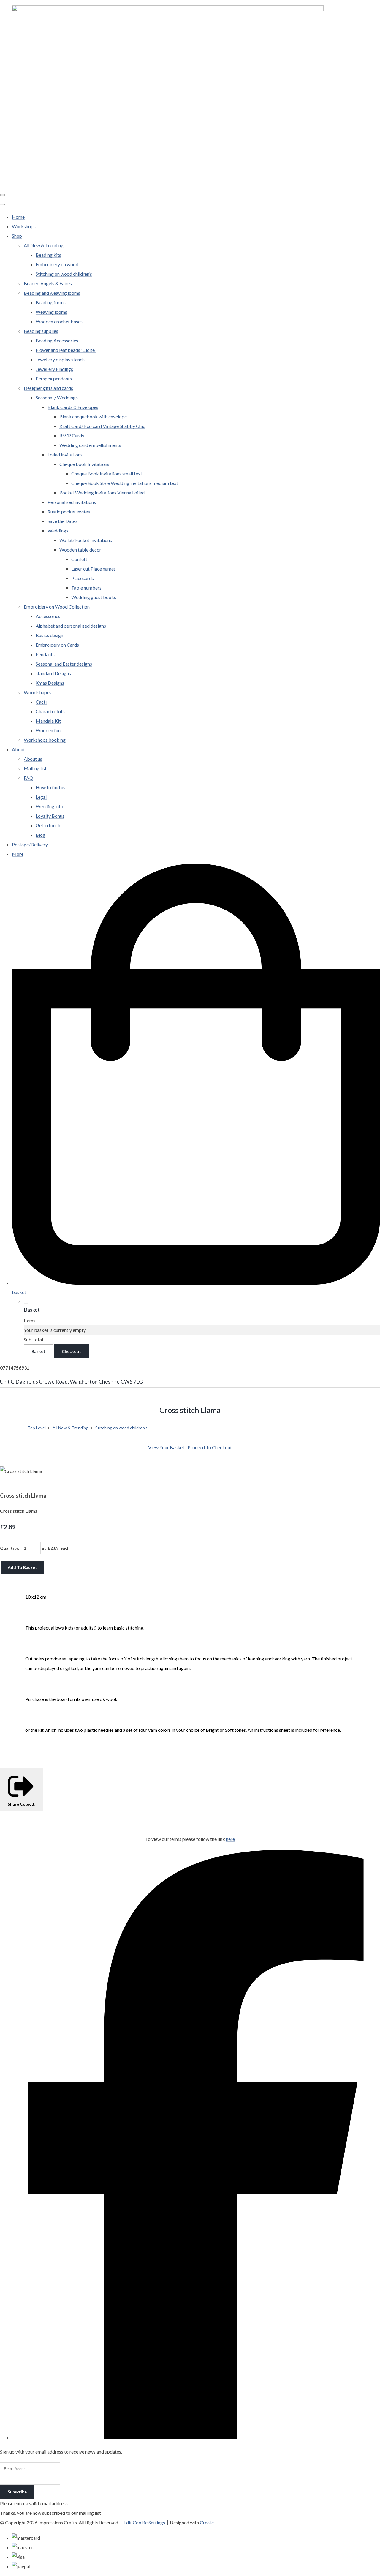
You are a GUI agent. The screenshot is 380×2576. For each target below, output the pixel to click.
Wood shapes (38, 692)
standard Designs (53, 673)
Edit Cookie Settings (144, 2522)
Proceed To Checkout (210, 1447)
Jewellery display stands (60, 359)
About (18, 749)
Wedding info (49, 806)
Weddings (58, 531)
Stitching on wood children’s (64, 274)
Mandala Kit (48, 721)
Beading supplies (41, 331)
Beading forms (51, 302)
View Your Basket (166, 1447)
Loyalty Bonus (50, 816)
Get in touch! (49, 825)
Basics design (49, 635)
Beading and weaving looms (52, 293)
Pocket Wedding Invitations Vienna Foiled (102, 493)
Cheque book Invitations (84, 464)
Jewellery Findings (54, 369)
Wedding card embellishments (90, 445)
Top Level (37, 1428)
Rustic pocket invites (69, 512)
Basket (38, 1351)
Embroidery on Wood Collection (57, 607)
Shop (17, 236)
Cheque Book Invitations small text (107, 474)
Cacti (41, 702)
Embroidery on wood (57, 264)
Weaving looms (51, 312)
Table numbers (86, 588)
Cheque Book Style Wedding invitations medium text (125, 483)
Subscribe (17, 2492)
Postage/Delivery (30, 844)
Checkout (71, 1351)
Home (18, 217)
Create (207, 2522)
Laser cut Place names (94, 569)
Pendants (45, 654)
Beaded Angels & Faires (48, 283)
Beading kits (48, 255)
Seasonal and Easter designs (64, 664)
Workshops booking (45, 740)
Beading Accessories (57, 340)
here (230, 1839)
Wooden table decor (80, 550)
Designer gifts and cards (48, 388)
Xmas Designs (50, 683)
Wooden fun (48, 730)
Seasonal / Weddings (57, 397)
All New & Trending (44, 245)
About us (33, 759)
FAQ (28, 778)
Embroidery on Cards (57, 645)
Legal (41, 797)
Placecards (83, 578)
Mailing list (35, 768)
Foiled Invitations (65, 454)
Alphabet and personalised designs (71, 626)
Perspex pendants (54, 378)
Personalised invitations (72, 502)
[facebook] (196, 2437)
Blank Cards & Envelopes (73, 407)
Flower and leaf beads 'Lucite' (66, 350)
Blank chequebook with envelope (93, 416)
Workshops (24, 226)
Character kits (50, 711)
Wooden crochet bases (59, 321)
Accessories (48, 616)
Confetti (80, 559)
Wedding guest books (94, 597)
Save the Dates (62, 521)
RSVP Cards (72, 435)
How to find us (50, 787)
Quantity (9, 1548)
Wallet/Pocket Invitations (86, 540)
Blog (41, 835)
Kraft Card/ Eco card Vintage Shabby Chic (102, 426)
